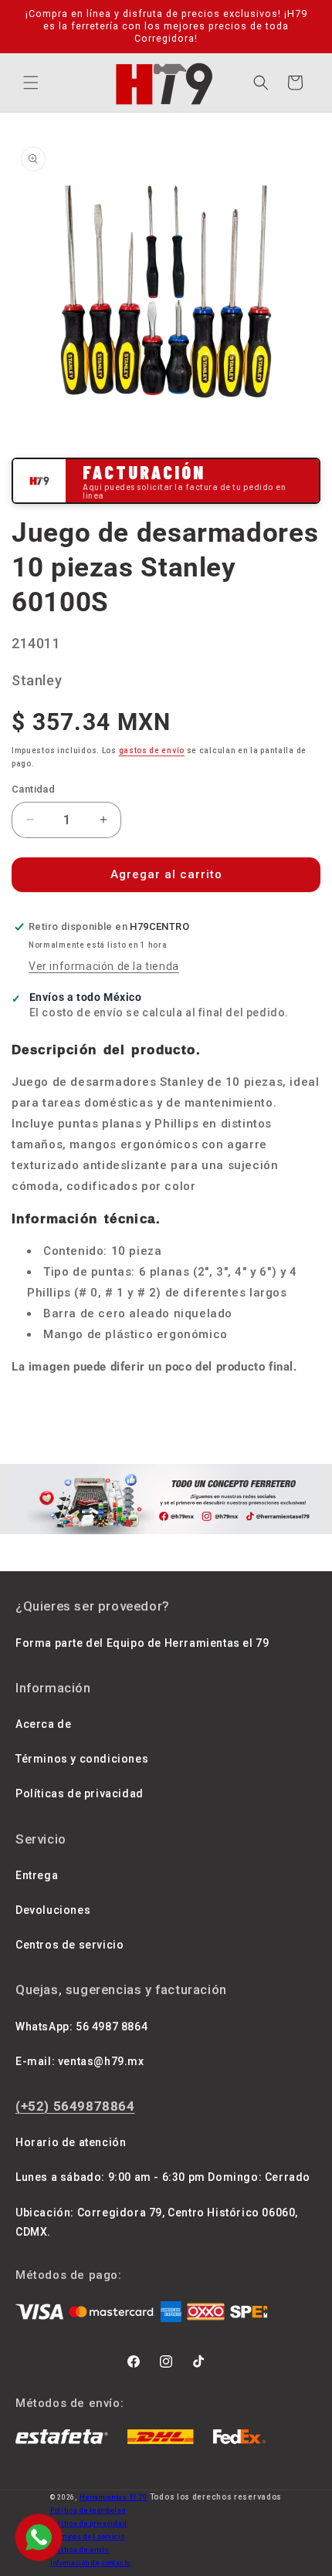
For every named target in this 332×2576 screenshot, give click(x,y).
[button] (31, 83)
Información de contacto (90, 2563)
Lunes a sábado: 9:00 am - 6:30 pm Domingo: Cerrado (163, 2177)
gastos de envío (152, 750)
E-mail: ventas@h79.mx (80, 2061)
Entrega (37, 1875)
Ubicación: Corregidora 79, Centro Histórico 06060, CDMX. (157, 2222)
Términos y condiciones (82, 1759)
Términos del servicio (88, 2537)
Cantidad (33, 789)
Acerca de (43, 1724)
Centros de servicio (69, 1945)
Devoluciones (53, 1910)
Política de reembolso (88, 2510)
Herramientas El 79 (113, 2497)
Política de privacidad (88, 2524)
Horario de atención (71, 2142)
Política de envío (80, 2550)
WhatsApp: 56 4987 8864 (81, 2027)
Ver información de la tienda (104, 966)
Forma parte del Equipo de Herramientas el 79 (142, 1643)
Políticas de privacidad (80, 1793)
